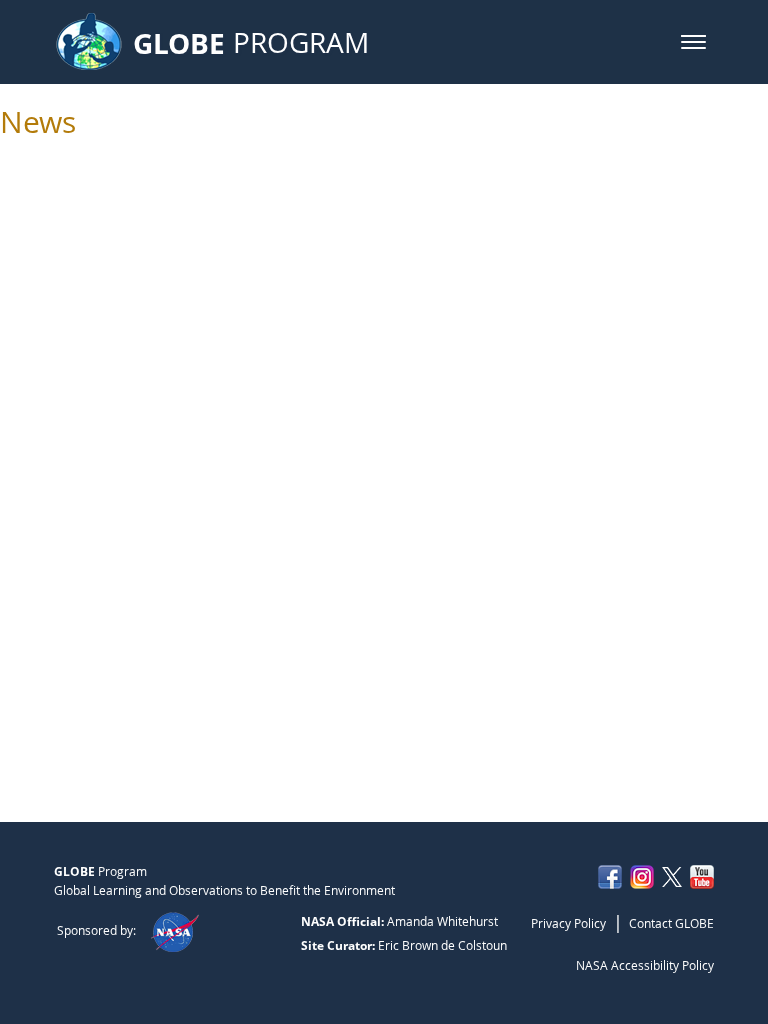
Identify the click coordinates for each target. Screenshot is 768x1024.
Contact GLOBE (671, 923)
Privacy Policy (568, 923)
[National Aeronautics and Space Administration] (174, 930)
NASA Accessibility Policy (645, 965)
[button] (693, 42)
